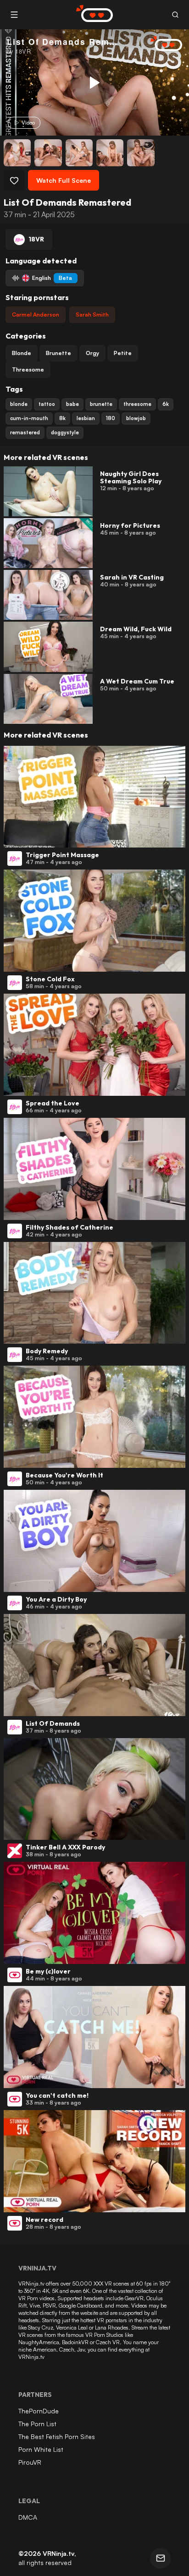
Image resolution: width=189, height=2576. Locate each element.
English (52, 278)
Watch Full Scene (64, 180)
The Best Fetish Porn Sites (57, 2437)
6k (166, 404)
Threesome (28, 369)
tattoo (47, 404)
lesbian (86, 418)
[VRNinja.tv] (161, 44)
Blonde (22, 353)
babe (72, 404)
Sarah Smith (92, 314)
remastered (25, 432)
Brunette (58, 353)
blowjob (136, 418)
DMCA (28, 2517)
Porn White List (41, 2449)
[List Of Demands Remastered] (94, 82)
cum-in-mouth (29, 418)
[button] (175, 15)
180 (111, 418)
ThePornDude (39, 2411)
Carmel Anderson (36, 314)
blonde (19, 404)
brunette (101, 404)
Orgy (92, 353)
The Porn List (37, 2424)
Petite (123, 353)
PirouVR (30, 2462)
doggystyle (65, 432)
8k (62, 418)
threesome (137, 404)
